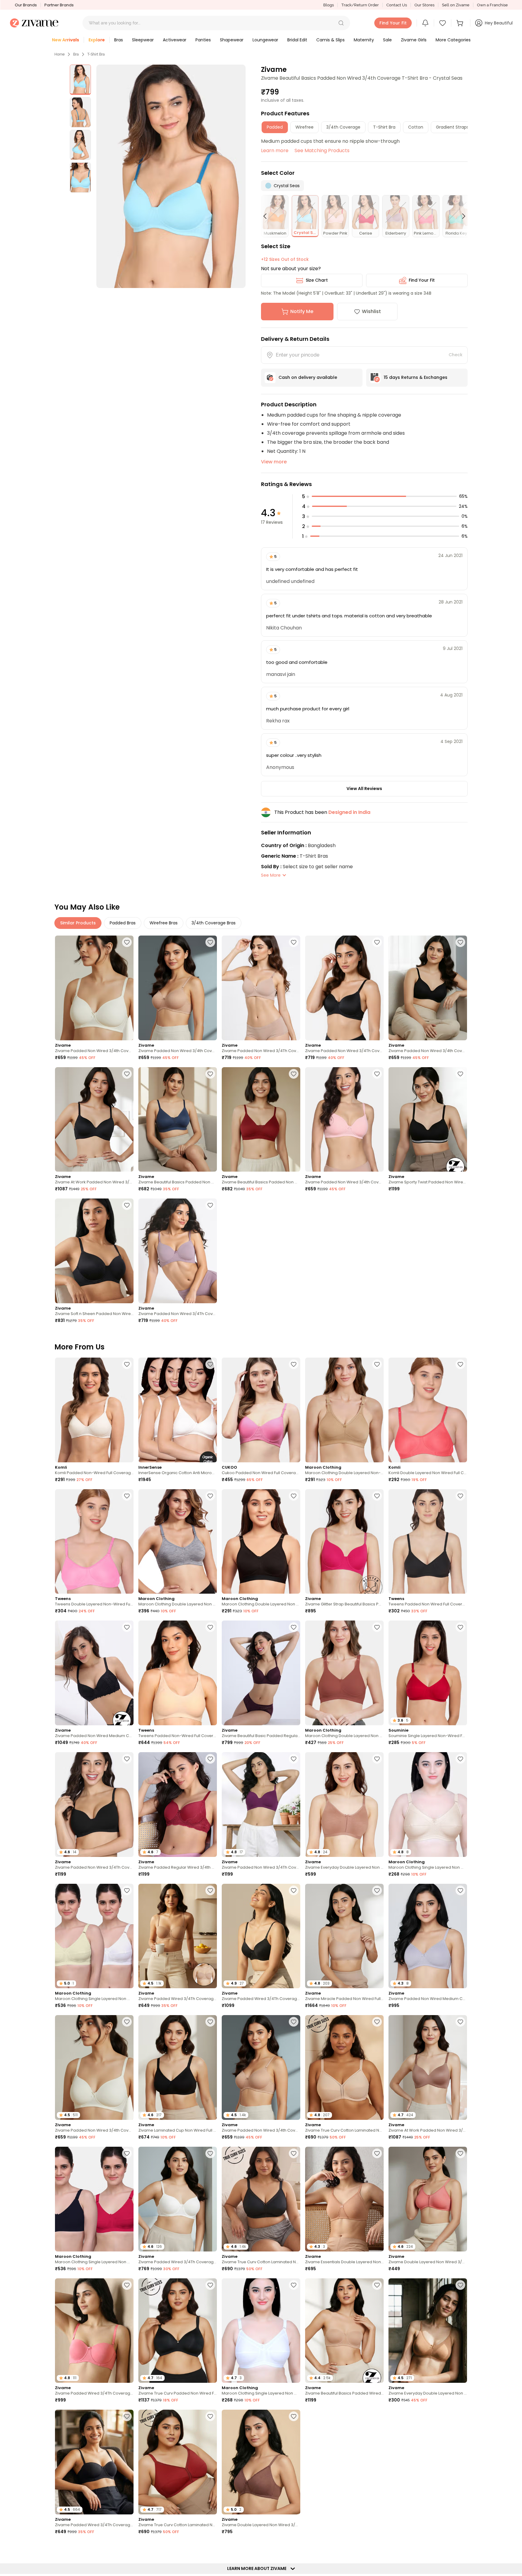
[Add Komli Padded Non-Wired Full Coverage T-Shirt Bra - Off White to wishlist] (127, 1364)
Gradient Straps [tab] (452, 127)
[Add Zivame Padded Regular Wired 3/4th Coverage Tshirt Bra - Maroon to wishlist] (210, 1759)
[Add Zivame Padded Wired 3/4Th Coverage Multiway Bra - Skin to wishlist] (210, 1890)
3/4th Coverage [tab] (343, 127)
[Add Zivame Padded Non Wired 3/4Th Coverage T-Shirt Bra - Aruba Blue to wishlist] (460, 2416)
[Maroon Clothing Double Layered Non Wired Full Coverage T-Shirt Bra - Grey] (178, 1542)
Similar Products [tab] (78, 923)
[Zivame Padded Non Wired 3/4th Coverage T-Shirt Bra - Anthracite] (428, 988)
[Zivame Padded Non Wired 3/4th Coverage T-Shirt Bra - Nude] (178, 988)
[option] (80, 80)
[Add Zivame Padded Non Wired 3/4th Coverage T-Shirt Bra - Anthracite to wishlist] (460, 942)
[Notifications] (425, 23)
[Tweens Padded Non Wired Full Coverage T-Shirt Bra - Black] (428, 1542)
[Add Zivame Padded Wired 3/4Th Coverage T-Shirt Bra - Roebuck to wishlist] (294, 2548)
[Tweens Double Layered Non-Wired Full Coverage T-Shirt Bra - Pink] (94, 1542)
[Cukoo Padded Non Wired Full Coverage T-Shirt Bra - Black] (261, 1410)
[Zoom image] (171, 176)
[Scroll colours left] (268, 216)
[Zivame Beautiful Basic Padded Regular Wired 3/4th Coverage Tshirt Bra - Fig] (261, 1673)
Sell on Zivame (456, 5)
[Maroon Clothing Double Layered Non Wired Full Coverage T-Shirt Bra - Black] (261, 1542)
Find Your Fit (422, 280)
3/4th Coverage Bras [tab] (214, 923)
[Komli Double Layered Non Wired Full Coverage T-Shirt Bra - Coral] (428, 1410)
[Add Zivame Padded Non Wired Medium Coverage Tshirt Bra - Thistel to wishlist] (460, 1890)
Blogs (329, 5)
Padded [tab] (275, 127)
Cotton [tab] (416, 127)
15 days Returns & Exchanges (416, 377)
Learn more (275, 150)
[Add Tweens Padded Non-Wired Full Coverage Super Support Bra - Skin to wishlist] (210, 1627)
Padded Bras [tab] (123, 923)
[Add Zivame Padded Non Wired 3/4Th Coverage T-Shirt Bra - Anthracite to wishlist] (377, 942)
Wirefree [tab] (304, 127)
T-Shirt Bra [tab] (384, 127)
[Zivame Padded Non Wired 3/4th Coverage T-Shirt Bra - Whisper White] (94, 988)
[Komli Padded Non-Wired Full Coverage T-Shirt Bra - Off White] (94, 1410)
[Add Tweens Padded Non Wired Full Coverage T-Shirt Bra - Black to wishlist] (460, 1496)
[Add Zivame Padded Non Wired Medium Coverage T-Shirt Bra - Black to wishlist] (127, 1627)
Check (456, 355)
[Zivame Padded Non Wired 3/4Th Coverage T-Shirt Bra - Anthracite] (344, 988)
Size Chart (317, 280)
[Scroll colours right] (461, 216)
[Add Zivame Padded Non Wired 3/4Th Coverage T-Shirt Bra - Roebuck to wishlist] (294, 942)
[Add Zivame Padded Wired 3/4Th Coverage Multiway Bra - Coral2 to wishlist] (127, 2285)
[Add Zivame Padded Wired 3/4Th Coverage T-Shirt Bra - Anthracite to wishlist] (294, 1890)
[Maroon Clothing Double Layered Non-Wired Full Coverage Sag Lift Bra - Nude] (344, 1410)
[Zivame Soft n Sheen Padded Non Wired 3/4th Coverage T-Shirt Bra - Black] (94, 1251)
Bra (76, 54)
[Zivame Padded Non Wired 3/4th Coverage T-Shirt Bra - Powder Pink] (344, 1120)
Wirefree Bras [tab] (164, 923)
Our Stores (424, 5)
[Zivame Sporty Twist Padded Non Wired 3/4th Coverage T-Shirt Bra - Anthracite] (428, 1120)
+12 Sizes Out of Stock (285, 259)
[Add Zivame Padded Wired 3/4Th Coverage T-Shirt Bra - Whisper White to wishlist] (210, 2153)
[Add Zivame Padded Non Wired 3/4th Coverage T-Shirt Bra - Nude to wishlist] (210, 942)
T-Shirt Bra (96, 54)
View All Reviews (364, 789)
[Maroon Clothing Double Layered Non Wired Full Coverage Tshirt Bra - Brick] (344, 1673)
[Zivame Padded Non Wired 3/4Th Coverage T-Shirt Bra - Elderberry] (178, 1251)
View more (274, 462)
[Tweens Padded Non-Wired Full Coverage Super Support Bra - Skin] (178, 1673)
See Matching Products (322, 150)
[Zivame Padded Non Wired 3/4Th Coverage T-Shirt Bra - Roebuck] (261, 988)
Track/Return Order (360, 5)
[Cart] (461, 23)
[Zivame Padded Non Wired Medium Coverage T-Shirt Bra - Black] (94, 1673)
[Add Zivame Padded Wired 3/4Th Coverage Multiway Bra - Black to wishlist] (127, 2416)
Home (60, 54)
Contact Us (397, 5)
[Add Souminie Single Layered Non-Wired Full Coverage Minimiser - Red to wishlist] (460, 1627)
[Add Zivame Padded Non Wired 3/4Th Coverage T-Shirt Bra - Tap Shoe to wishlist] (127, 1759)
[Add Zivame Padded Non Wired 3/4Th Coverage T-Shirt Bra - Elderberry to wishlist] (210, 1205)
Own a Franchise (492, 5)
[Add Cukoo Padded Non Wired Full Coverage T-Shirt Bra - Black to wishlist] (294, 1364)
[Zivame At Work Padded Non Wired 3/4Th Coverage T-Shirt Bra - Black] (94, 1120)
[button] (341, 23)
